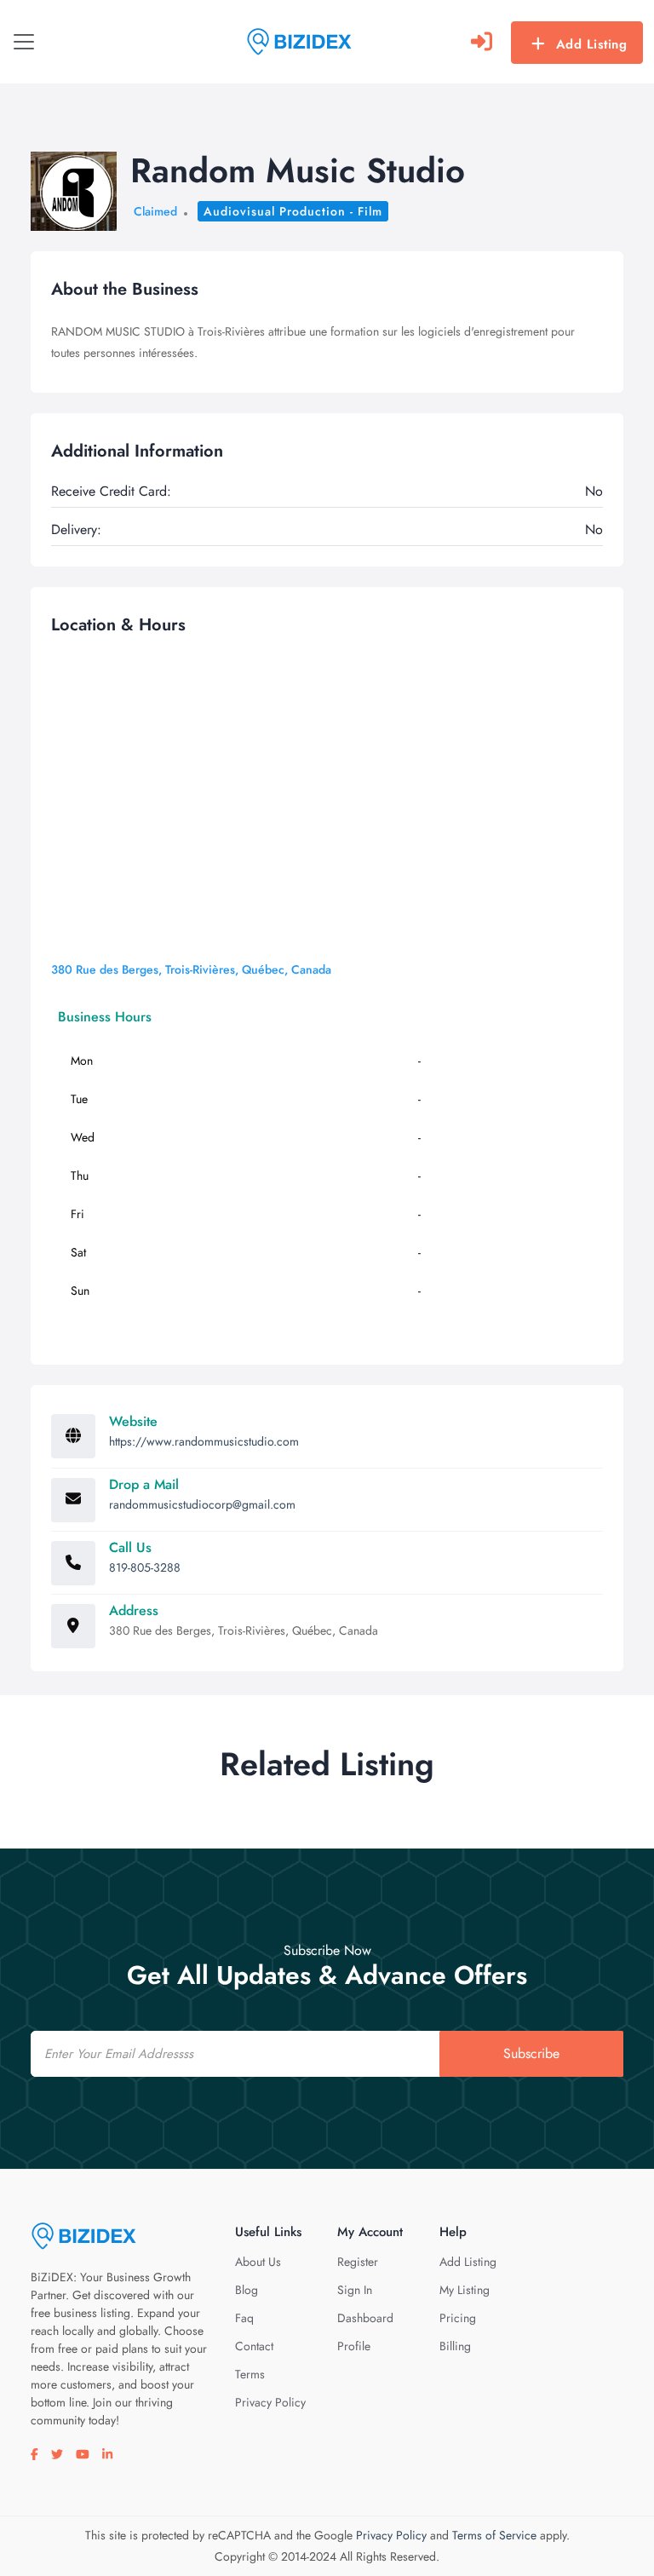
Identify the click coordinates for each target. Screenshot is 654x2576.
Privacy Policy (270, 2402)
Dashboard (365, 2318)
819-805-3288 (145, 1567)
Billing (455, 2346)
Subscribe (531, 2053)
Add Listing (592, 44)
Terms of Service (494, 2535)
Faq (244, 2318)
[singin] (482, 42)
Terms (250, 2374)
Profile (354, 2346)
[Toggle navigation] (24, 42)
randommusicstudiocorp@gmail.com (202, 1504)
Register (358, 2262)
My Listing (465, 2290)
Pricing (458, 2318)
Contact (254, 2346)
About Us (258, 2262)
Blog (247, 2290)
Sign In (355, 2290)
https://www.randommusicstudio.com (204, 1441)
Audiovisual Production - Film (293, 211)
